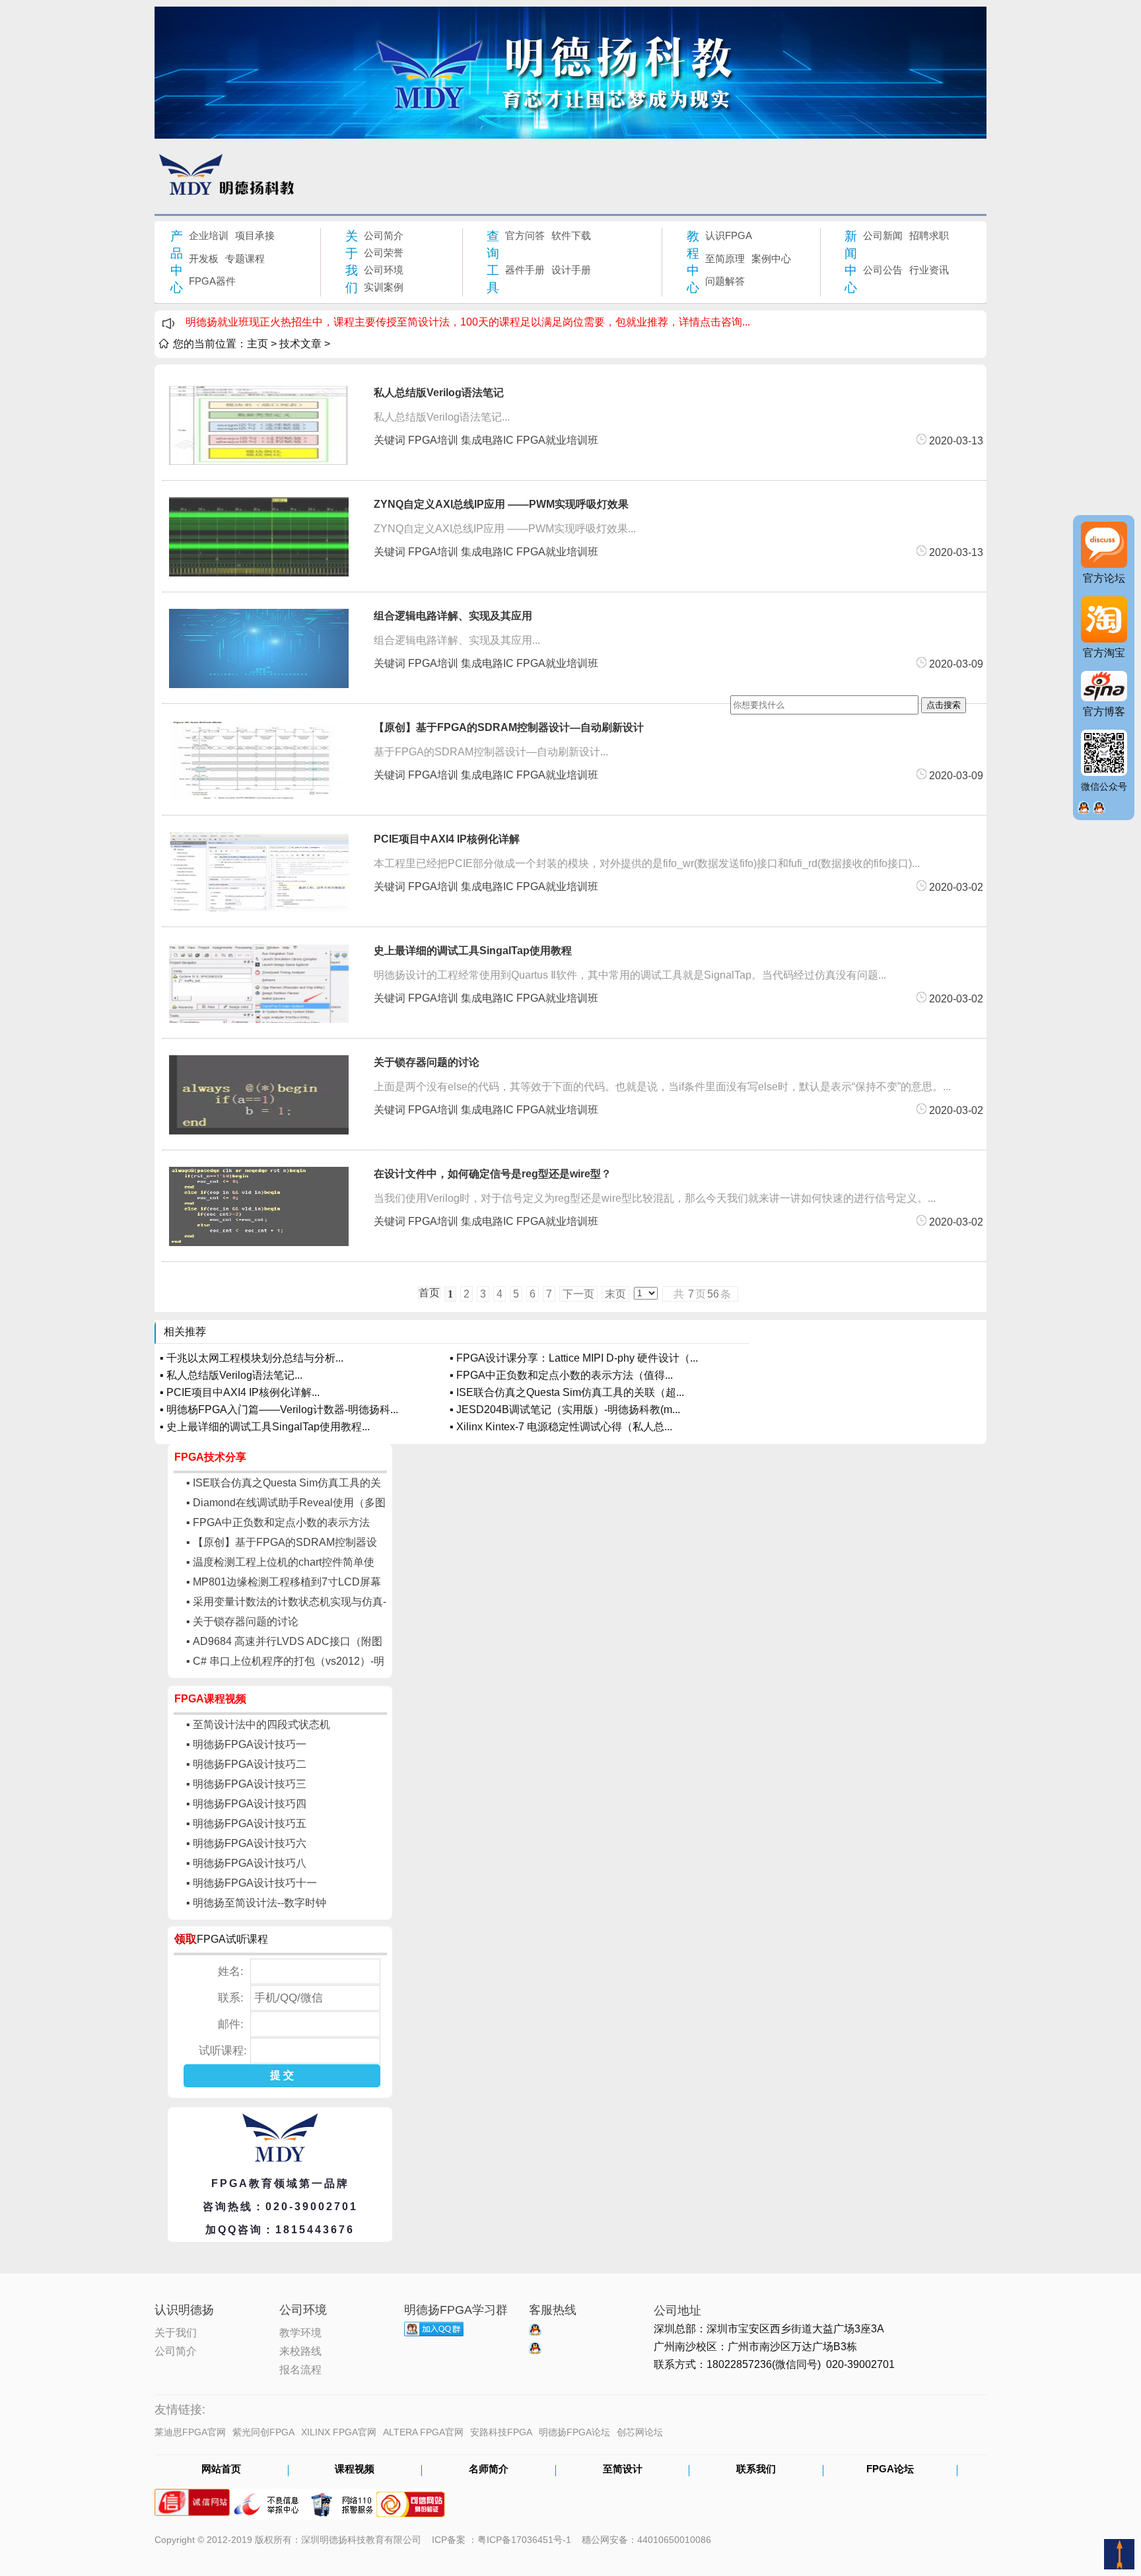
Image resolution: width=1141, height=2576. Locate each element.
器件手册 (525, 270)
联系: (231, 1998)
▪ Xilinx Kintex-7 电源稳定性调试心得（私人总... (561, 1427)
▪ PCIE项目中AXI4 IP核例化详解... (240, 1392)
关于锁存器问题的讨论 (427, 1062)
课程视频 (355, 2470)
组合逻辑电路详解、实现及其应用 (453, 616)
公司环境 (384, 270)
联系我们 (756, 2470)
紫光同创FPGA (263, 2432)
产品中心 (177, 262)
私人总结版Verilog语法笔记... (442, 417)
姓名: (231, 1971)
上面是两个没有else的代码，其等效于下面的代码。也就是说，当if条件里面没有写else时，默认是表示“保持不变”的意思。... (662, 1087)
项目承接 (255, 235)
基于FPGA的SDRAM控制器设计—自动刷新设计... (491, 752)
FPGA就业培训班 (557, 440)
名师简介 (489, 2470)
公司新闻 (883, 235)
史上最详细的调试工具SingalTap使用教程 (473, 951)
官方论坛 (1104, 578)
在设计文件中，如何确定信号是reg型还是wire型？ (493, 1174)
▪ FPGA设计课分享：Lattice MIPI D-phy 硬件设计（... (574, 1358)
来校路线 (300, 2350)
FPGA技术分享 (210, 1457)
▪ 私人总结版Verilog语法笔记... (231, 1375)
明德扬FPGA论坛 (574, 2432)
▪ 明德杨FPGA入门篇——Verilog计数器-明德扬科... (279, 1410)
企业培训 (209, 235)
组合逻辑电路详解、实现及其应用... (457, 640)
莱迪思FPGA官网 (190, 2432)
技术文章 (300, 344)
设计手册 (571, 270)
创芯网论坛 (640, 2432)
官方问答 (525, 235)
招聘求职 (929, 235)
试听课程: (223, 2051)
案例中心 (771, 259)
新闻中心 (851, 262)
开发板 (204, 259)
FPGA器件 (212, 281)
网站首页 (221, 2470)
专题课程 (245, 259)
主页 (258, 344)
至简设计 (623, 2470)
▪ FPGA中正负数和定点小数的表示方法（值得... (561, 1375)
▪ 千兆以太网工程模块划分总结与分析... (252, 1358)
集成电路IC (487, 440)
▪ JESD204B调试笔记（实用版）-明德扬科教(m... (565, 1410)
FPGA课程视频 (210, 1699)
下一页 (578, 1294)
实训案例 (384, 287)
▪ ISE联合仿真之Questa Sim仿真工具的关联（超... (567, 1392)
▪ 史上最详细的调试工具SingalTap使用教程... (265, 1427)
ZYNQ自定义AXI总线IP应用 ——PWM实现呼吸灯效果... (505, 529)
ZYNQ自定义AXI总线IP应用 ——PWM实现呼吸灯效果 (501, 504)
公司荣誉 (384, 253)
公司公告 (883, 270)
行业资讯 (929, 270)
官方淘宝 (1104, 653)
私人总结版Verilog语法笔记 (439, 393)
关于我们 (352, 262)
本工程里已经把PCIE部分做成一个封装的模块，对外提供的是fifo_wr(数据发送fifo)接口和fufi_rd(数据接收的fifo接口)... (647, 863)
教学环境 (300, 2332)
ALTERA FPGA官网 (423, 2432)
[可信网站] (411, 2498)
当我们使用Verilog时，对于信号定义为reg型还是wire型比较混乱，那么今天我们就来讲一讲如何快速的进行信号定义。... (655, 1198)
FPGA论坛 (890, 2470)
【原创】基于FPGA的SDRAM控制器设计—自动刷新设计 (509, 727)
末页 (615, 1294)
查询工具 (493, 262)
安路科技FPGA (501, 2432)
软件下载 (571, 235)
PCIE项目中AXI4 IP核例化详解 (447, 839)
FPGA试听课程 (232, 1939)
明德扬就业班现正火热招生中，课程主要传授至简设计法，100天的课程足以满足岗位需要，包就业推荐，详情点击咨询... (468, 322)
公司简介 (384, 235)
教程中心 (693, 262)
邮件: (231, 2024)
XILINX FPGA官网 (339, 2432)
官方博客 (1104, 712)
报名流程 (300, 2369)
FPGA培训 (433, 440)
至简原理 (725, 259)
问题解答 (725, 281)
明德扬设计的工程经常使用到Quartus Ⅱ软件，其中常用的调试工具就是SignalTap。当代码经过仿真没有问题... (630, 975)
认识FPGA (729, 235)
